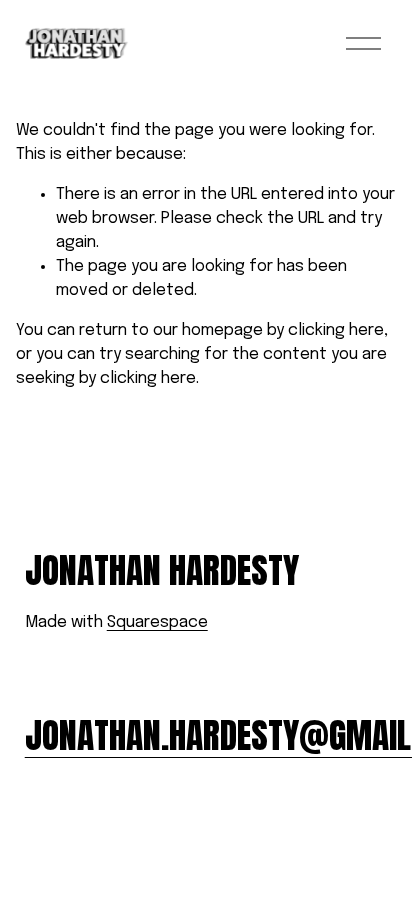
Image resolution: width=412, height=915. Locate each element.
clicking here (336, 330)
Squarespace (157, 622)
